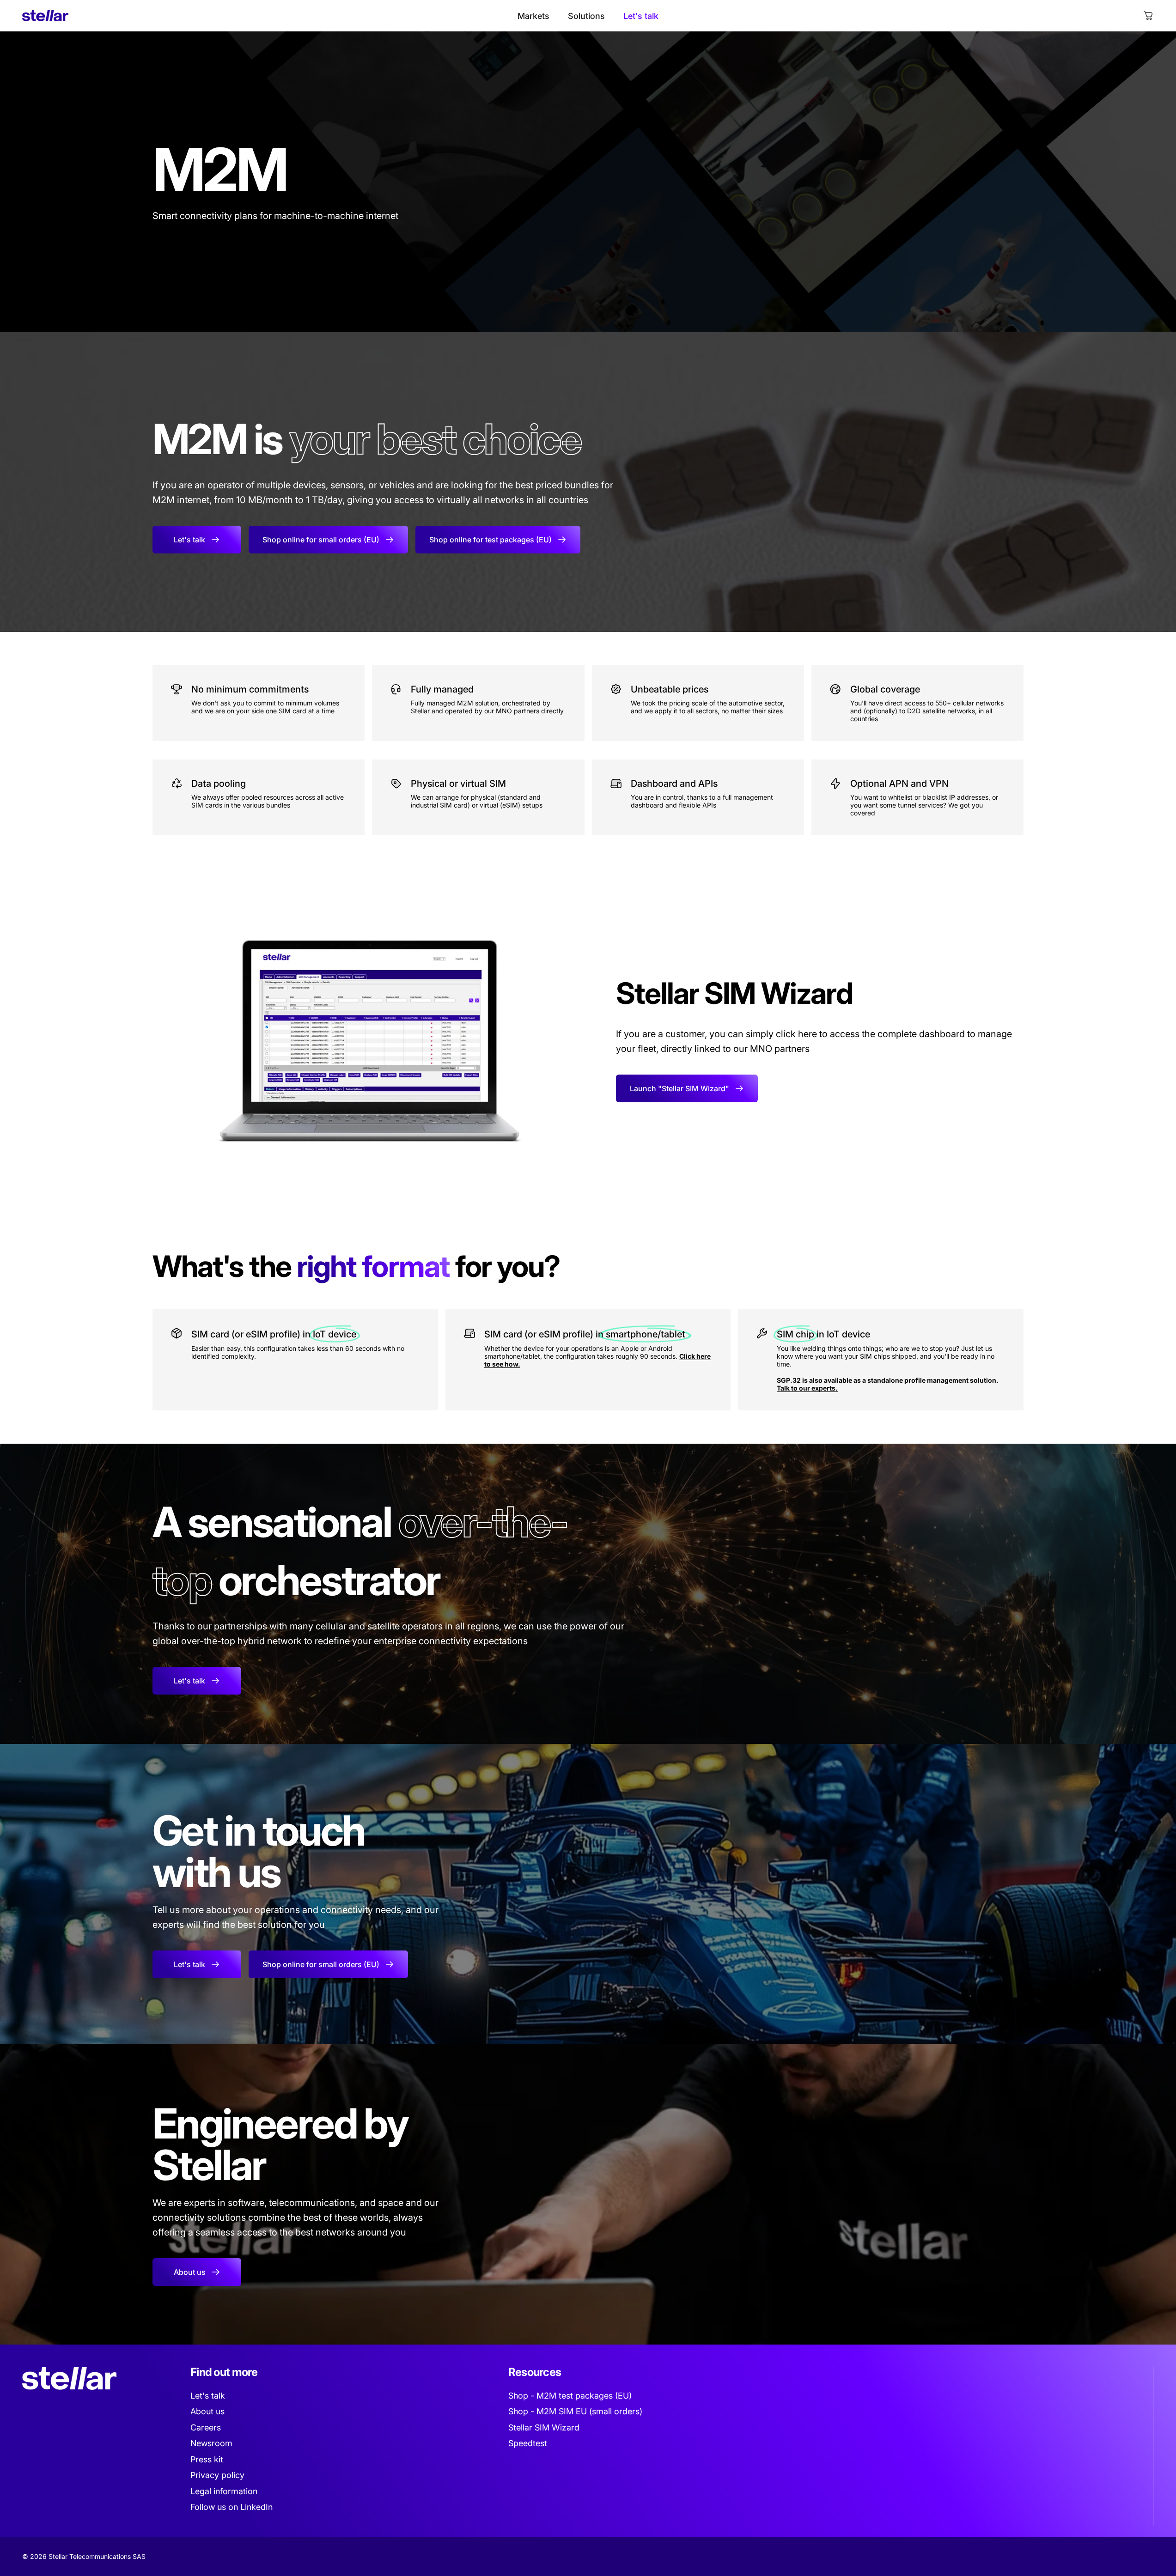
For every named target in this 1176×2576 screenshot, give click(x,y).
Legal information (224, 2491)
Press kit (207, 2459)
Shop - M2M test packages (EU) (570, 2396)
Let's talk (208, 2396)
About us (207, 2411)
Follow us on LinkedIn (232, 2507)
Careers (206, 2427)
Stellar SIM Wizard (544, 2427)
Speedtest (528, 2443)
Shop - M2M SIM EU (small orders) (575, 2411)
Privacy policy (217, 2475)
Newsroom (211, 2443)
